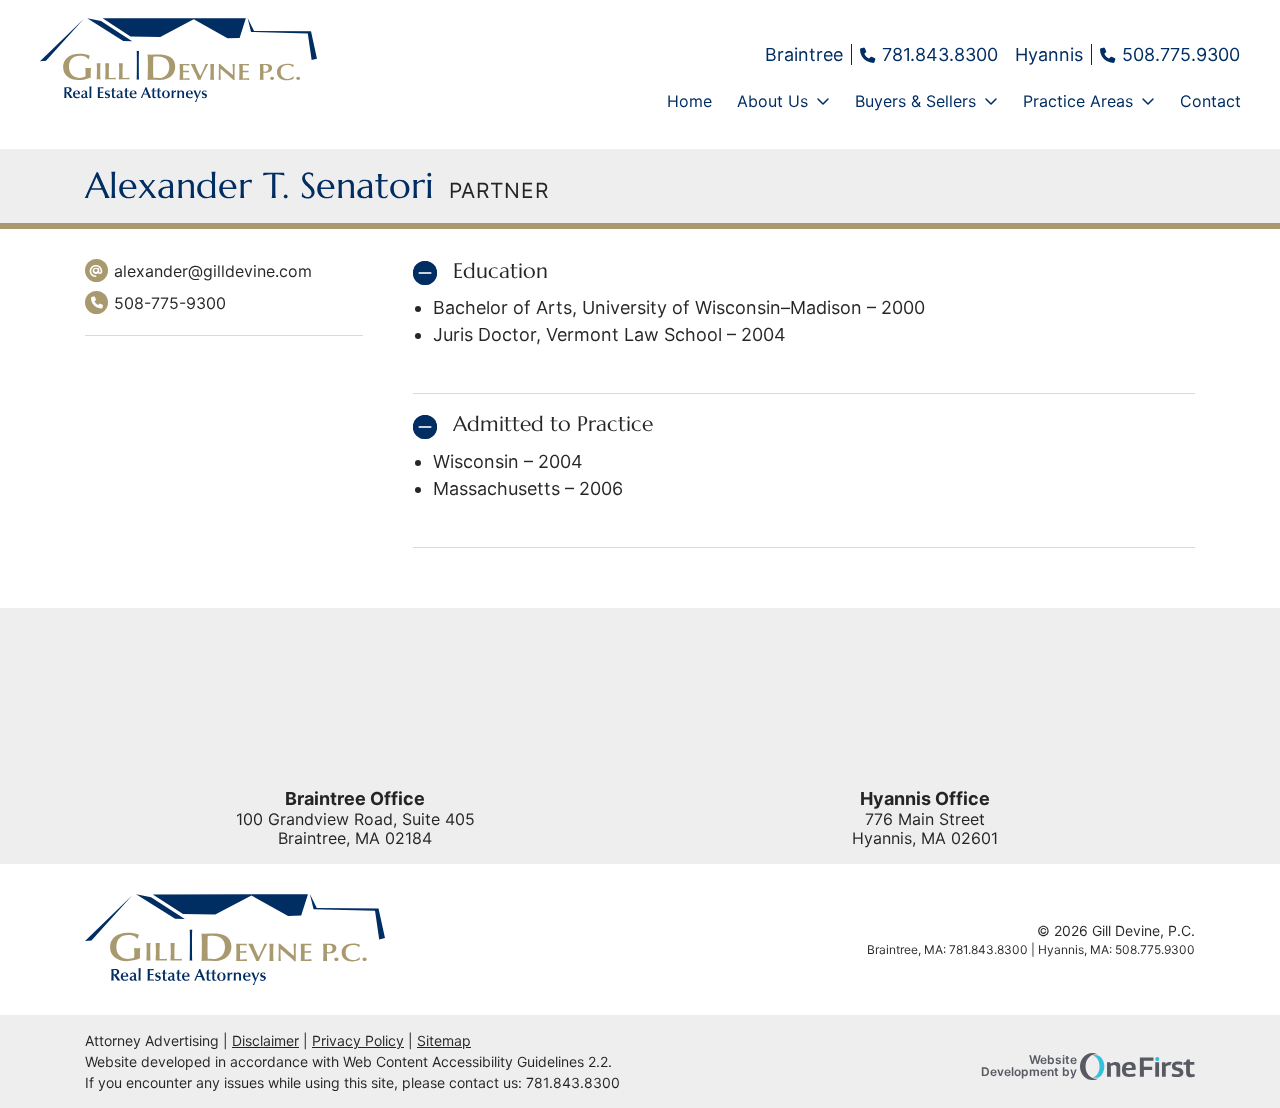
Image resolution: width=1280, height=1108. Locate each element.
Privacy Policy (358, 1040)
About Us (772, 101)
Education (500, 271)
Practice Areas (1078, 101)
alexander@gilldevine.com (213, 271)
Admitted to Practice (553, 424)
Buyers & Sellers (915, 101)
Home (689, 101)
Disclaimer (265, 1040)
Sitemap (444, 1040)
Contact (1210, 101)
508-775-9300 (155, 304)
